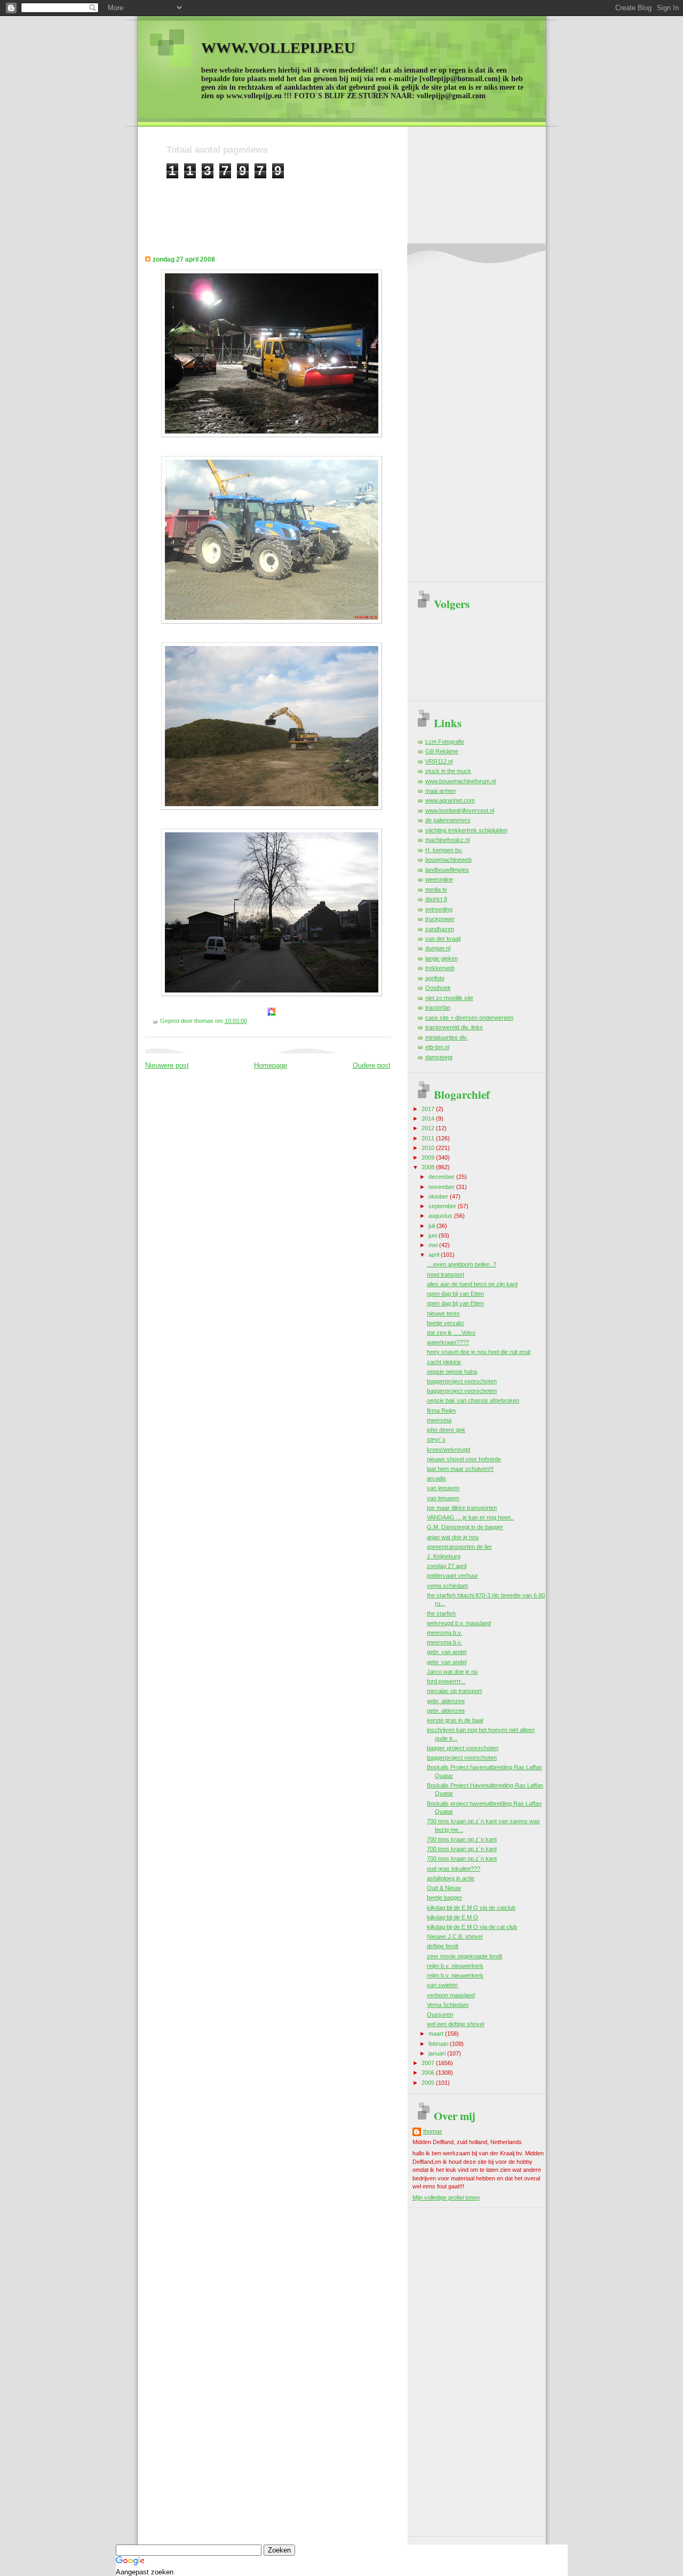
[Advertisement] (361, 203)
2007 (429, 2063)
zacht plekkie (444, 1362)
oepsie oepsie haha (452, 1372)
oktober (439, 1196)
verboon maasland (451, 1995)
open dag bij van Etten (455, 1294)
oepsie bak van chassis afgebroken (473, 1400)
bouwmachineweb (448, 860)
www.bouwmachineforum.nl (460, 781)
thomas (433, 2131)
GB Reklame (442, 751)
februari (439, 2044)
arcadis (436, 1478)
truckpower (440, 919)
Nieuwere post (167, 1065)
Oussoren (440, 2014)
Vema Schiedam (448, 2005)
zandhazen (440, 929)
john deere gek (446, 1430)
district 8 (436, 899)
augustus (441, 1216)
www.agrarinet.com (450, 800)
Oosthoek (438, 988)
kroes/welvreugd (448, 1450)
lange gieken (442, 958)
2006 (429, 2073)
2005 (429, 2083)
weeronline (439, 879)
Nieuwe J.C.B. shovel (455, 1936)
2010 (429, 1148)
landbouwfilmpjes (447, 870)
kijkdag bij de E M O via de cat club (472, 1927)
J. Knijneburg (444, 1556)
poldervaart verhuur (452, 1575)
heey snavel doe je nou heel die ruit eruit (479, 1352)
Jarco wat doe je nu (452, 1672)
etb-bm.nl (437, 1047)
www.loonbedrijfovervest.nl (460, 810)
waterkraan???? (448, 1342)
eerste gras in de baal (455, 1720)
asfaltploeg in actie (451, 1878)
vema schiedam (447, 1586)
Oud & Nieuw (444, 1888)
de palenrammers (448, 820)
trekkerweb (440, 968)
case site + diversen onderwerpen (469, 1018)
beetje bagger (444, 1897)
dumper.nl (438, 948)
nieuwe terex (443, 1313)
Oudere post (372, 1065)
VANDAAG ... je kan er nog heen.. (470, 1517)
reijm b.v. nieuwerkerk (455, 1966)
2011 (429, 1138)
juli (432, 1226)
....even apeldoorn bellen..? (462, 1264)
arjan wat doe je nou (453, 1537)
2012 (429, 1128)
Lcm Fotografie (445, 742)
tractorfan (438, 1007)
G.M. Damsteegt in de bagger (465, 1527)
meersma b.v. (444, 1633)
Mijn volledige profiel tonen (446, 2197)
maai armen (440, 791)
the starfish (441, 1613)
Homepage (271, 1065)
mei (434, 1245)
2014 (429, 1118)
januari (438, 2053)
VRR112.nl (439, 761)
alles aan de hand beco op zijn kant (472, 1284)
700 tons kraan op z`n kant (462, 1839)
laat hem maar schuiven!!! (460, 1469)
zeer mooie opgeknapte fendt (464, 1956)
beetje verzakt (445, 1323)
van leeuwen (443, 1488)
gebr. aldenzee (446, 1701)
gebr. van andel (447, 1652)
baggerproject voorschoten (462, 1381)
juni (434, 1235)
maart (437, 2034)
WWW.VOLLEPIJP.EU (278, 48)
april (435, 1255)
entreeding (439, 909)
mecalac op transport (454, 1691)
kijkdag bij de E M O (452, 1917)
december (442, 1177)
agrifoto (435, 978)
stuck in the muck (448, 771)
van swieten (442, 1985)
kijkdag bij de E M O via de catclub (471, 1908)
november (442, 1187)
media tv (436, 889)
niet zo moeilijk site (449, 998)
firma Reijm (441, 1411)
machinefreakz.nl (447, 840)
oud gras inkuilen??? (454, 1869)
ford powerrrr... (446, 1681)
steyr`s (436, 1439)
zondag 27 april (447, 1566)
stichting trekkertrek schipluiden (466, 830)
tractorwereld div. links (454, 1027)
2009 (429, 1157)
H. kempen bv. (444, 850)
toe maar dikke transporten (462, 1508)
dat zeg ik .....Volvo (451, 1333)
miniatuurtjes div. (447, 1037)
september (443, 1206)
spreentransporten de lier (459, 1547)
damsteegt (439, 1057)
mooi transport (446, 1274)
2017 (429, 1109)
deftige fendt (443, 1946)
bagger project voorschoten (463, 1748)
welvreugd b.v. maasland (459, 1623)
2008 (429, 1167)
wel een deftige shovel (455, 2024)
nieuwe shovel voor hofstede (464, 1459)
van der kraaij (443, 939)
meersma (439, 1420)
